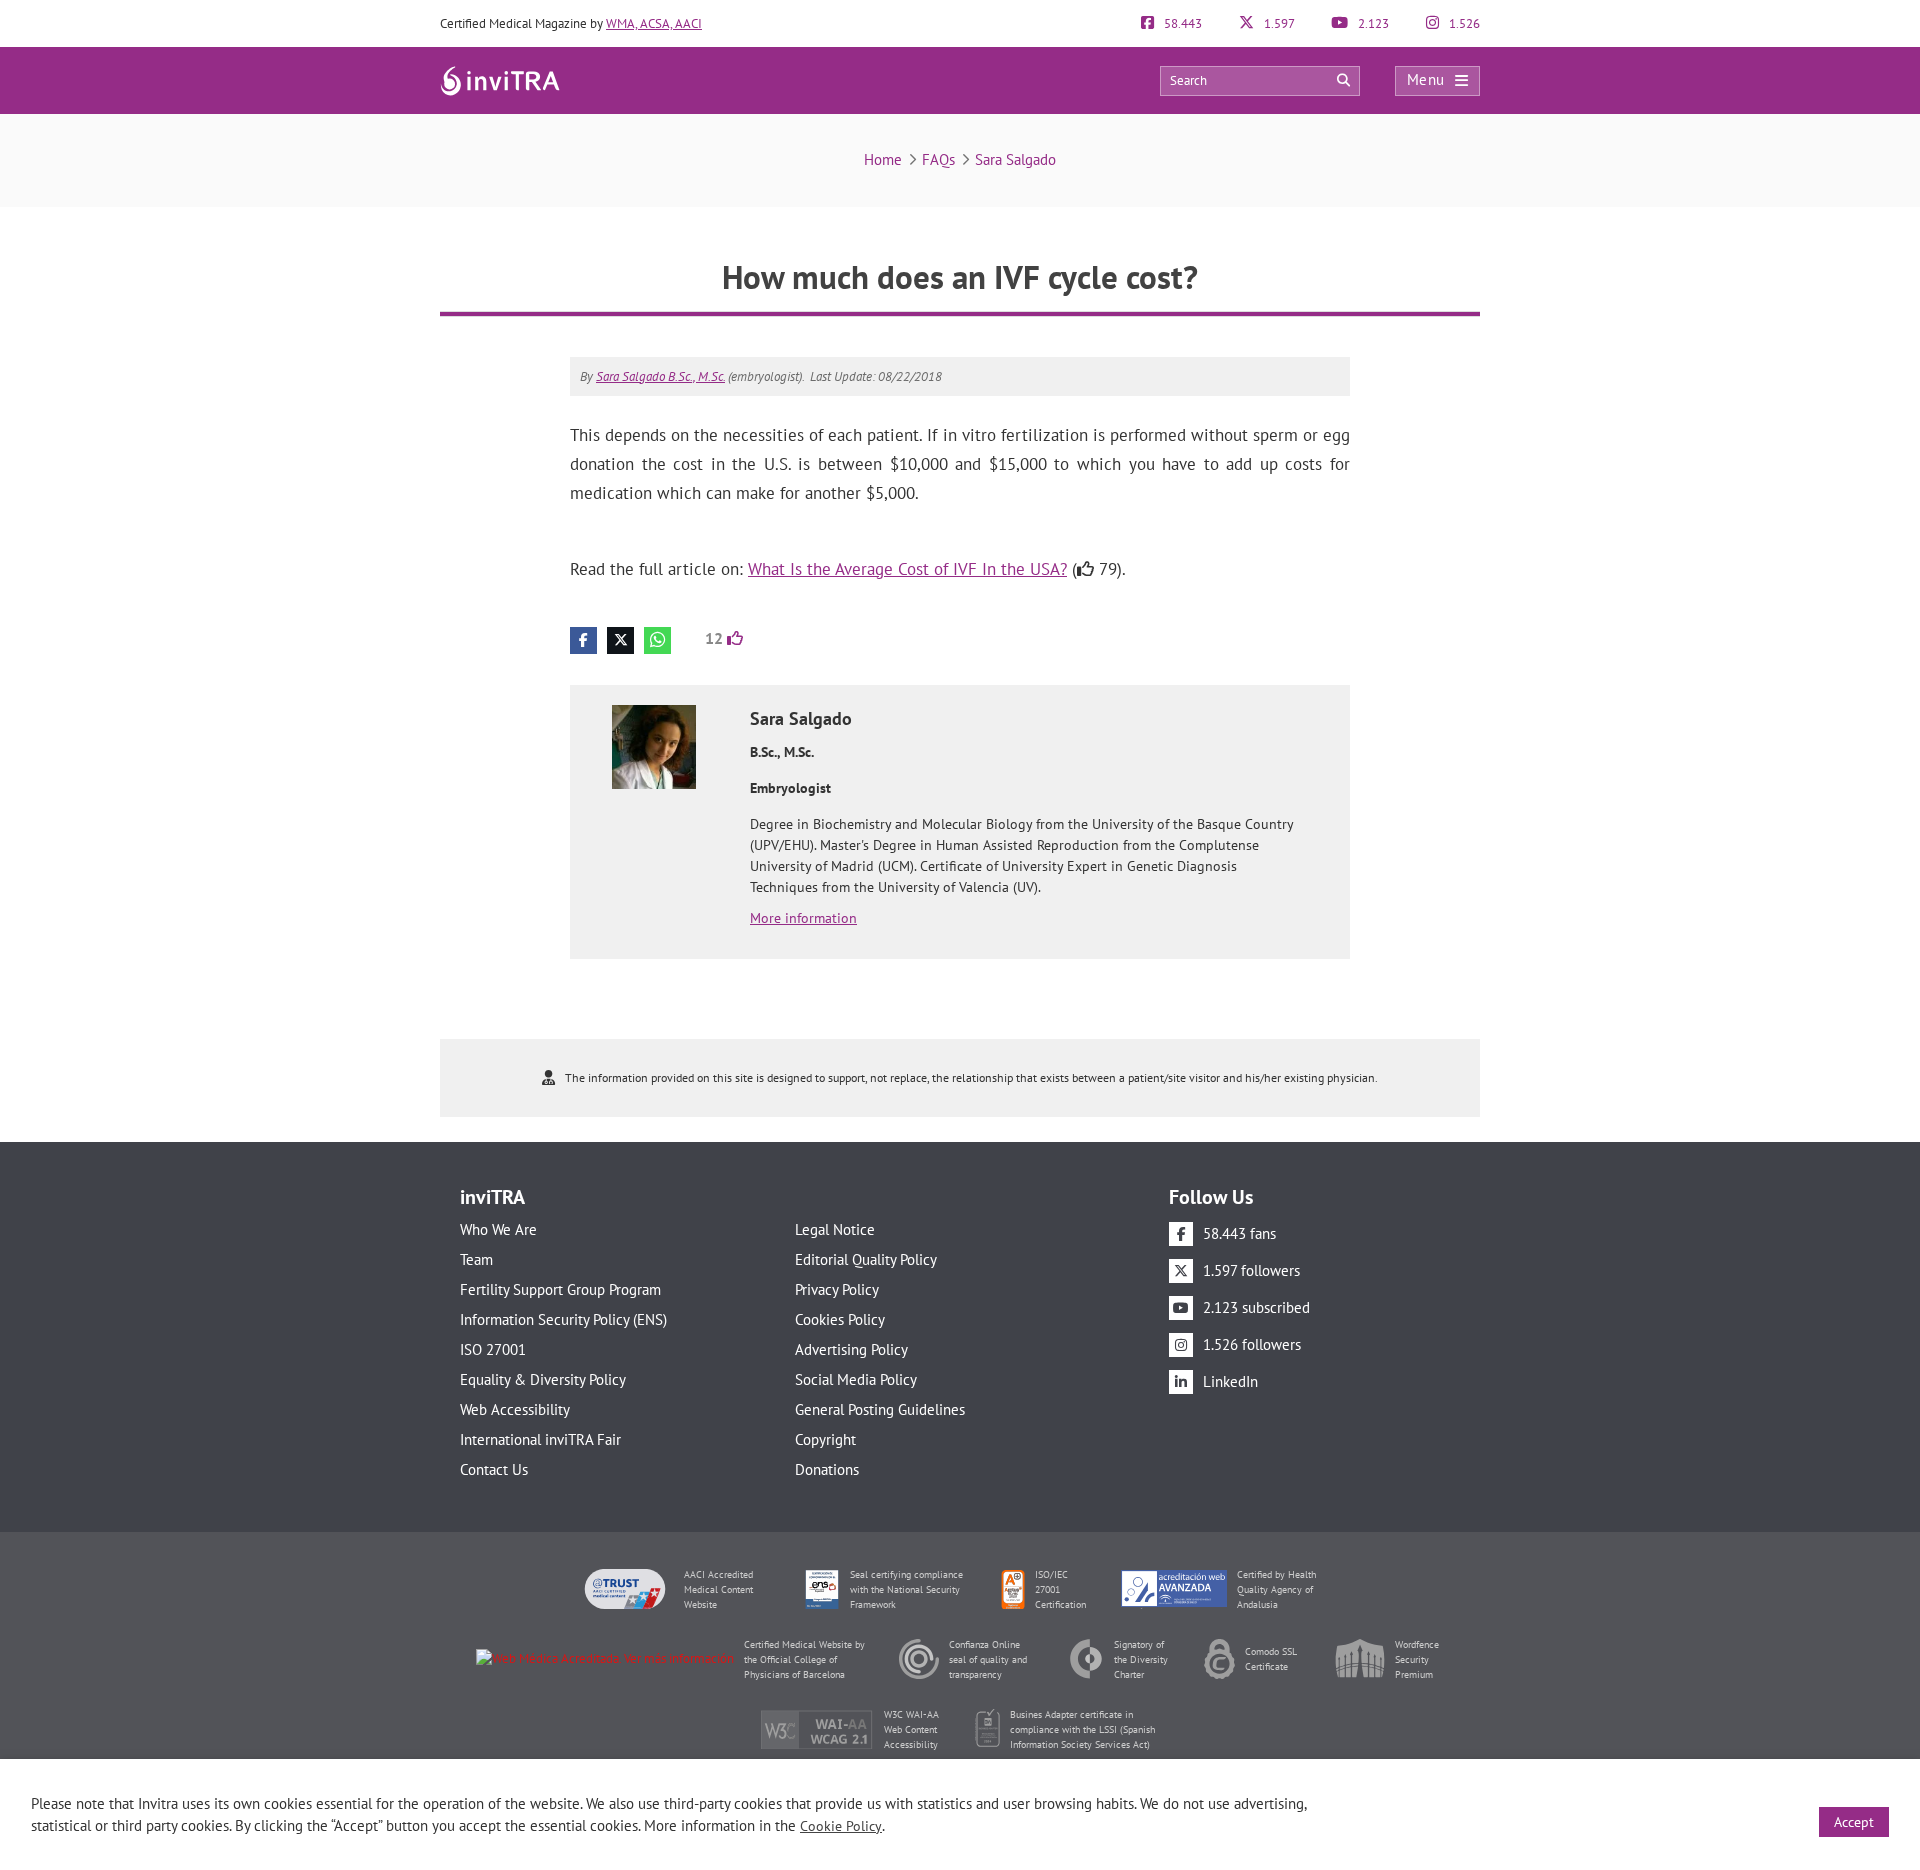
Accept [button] (1854, 1822)
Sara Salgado (1015, 159)
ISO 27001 (493, 1349)
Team (476, 1259)
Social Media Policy (856, 1379)
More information (803, 918)
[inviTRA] (500, 79)
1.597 (1278, 23)
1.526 (1463, 23)
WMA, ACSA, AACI (654, 23)
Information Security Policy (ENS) (563, 1319)
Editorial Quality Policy (866, 1259)
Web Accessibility (515, 1409)
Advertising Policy (851, 1349)
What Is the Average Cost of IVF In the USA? (907, 569)
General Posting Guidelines (880, 1409)
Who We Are (498, 1229)
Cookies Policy (840, 1319)
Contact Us (494, 1469)
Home (883, 159)
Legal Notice (835, 1229)
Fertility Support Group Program (560, 1289)
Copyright (825, 1439)
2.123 (1372, 23)
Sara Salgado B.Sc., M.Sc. (660, 376)
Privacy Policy (837, 1289)
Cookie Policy (841, 1826)
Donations (827, 1469)
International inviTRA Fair (540, 1439)
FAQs (938, 159)
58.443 (1181, 23)
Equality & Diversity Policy (543, 1379)
